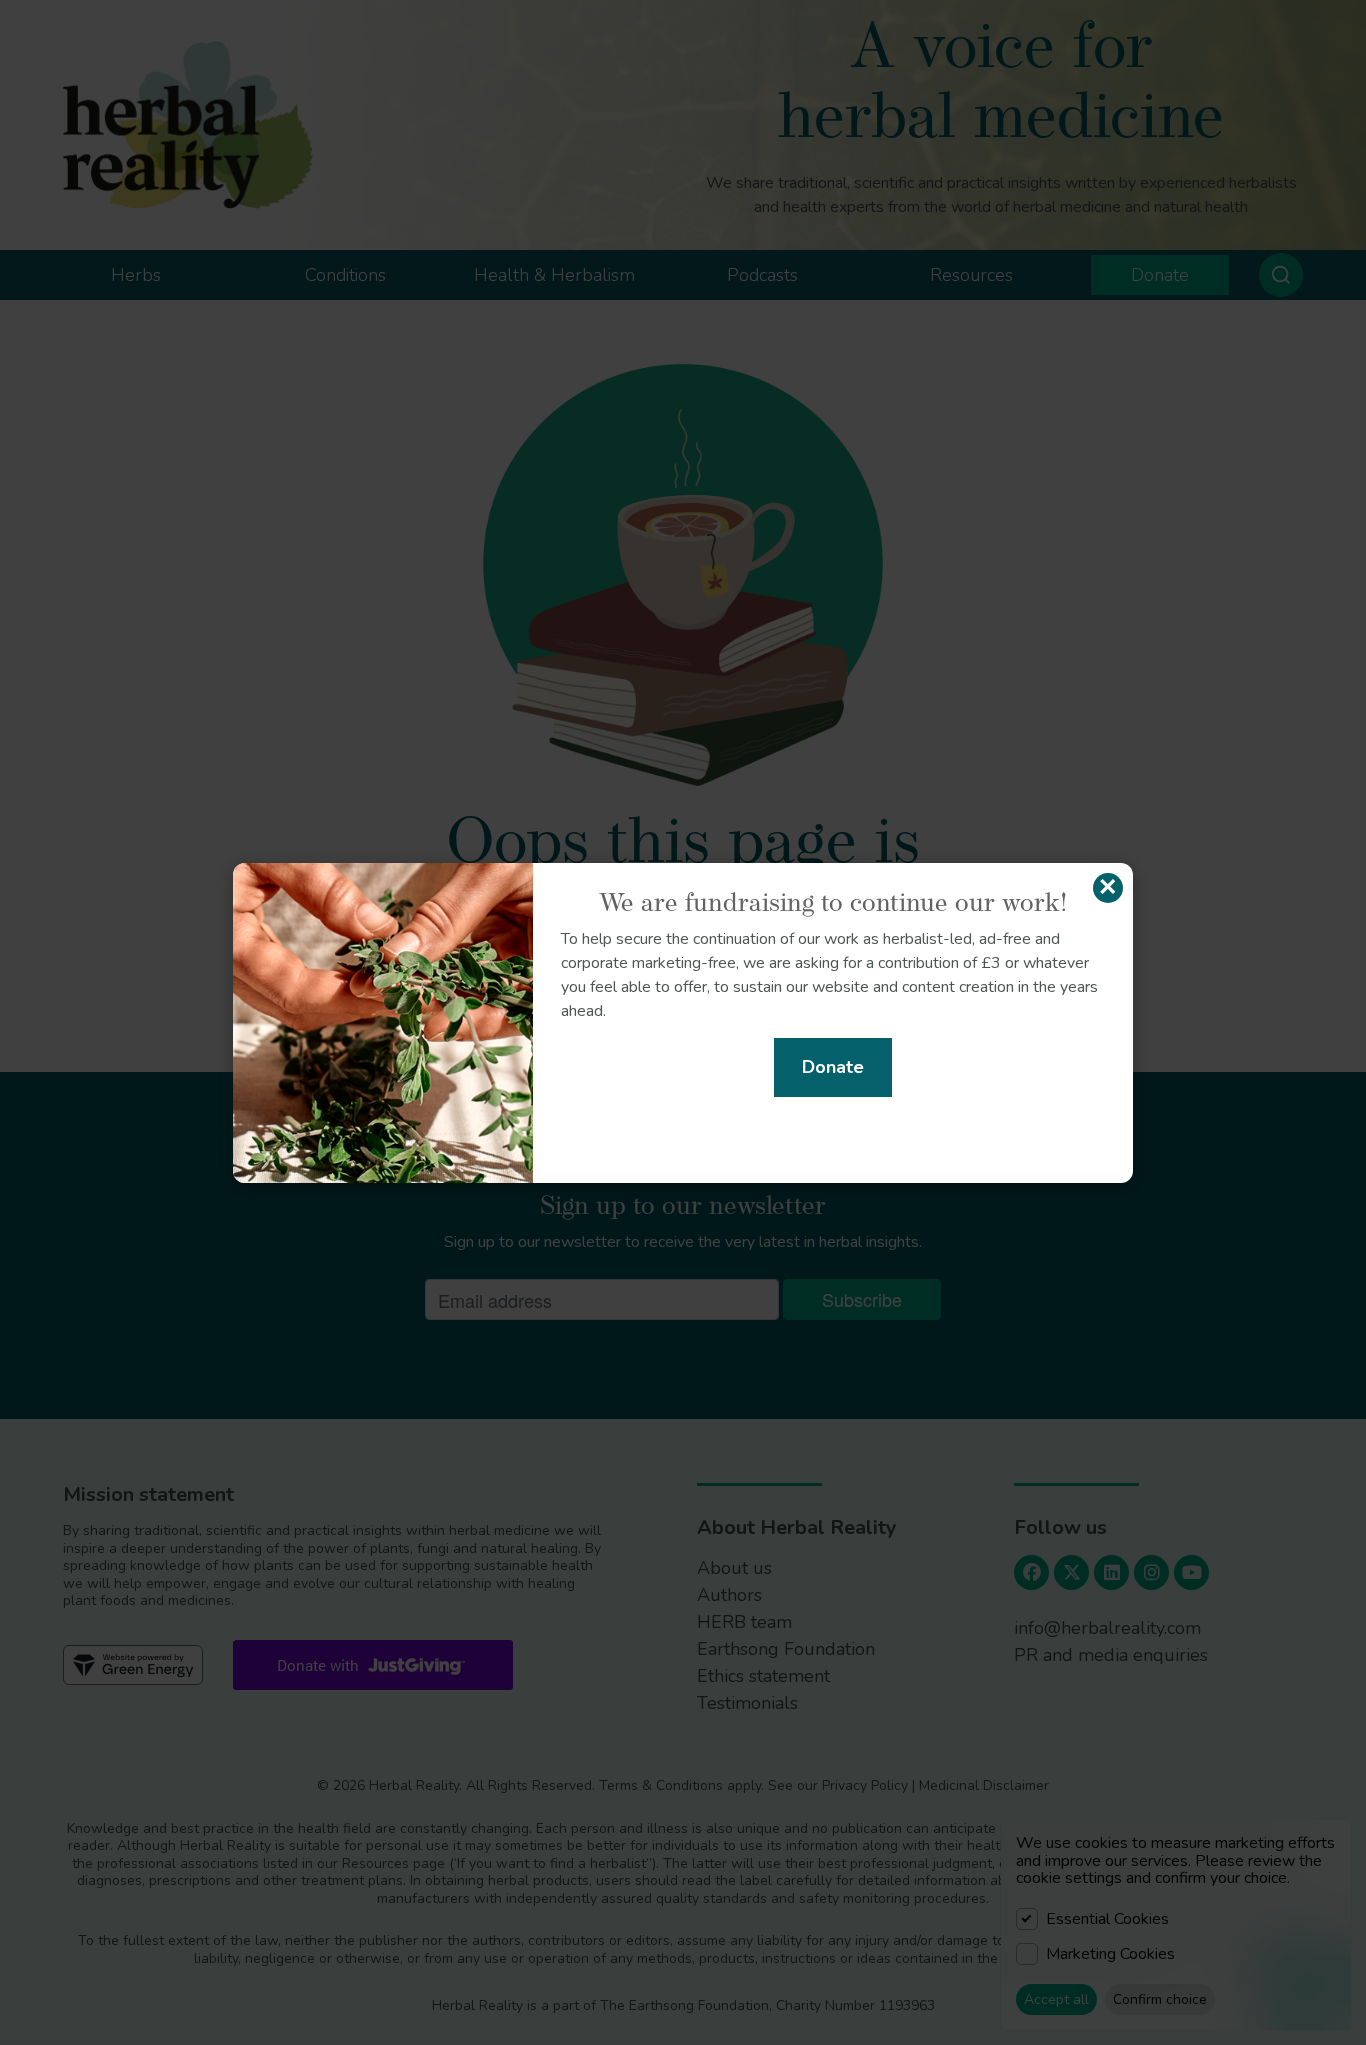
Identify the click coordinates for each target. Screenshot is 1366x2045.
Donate (833, 1067)
